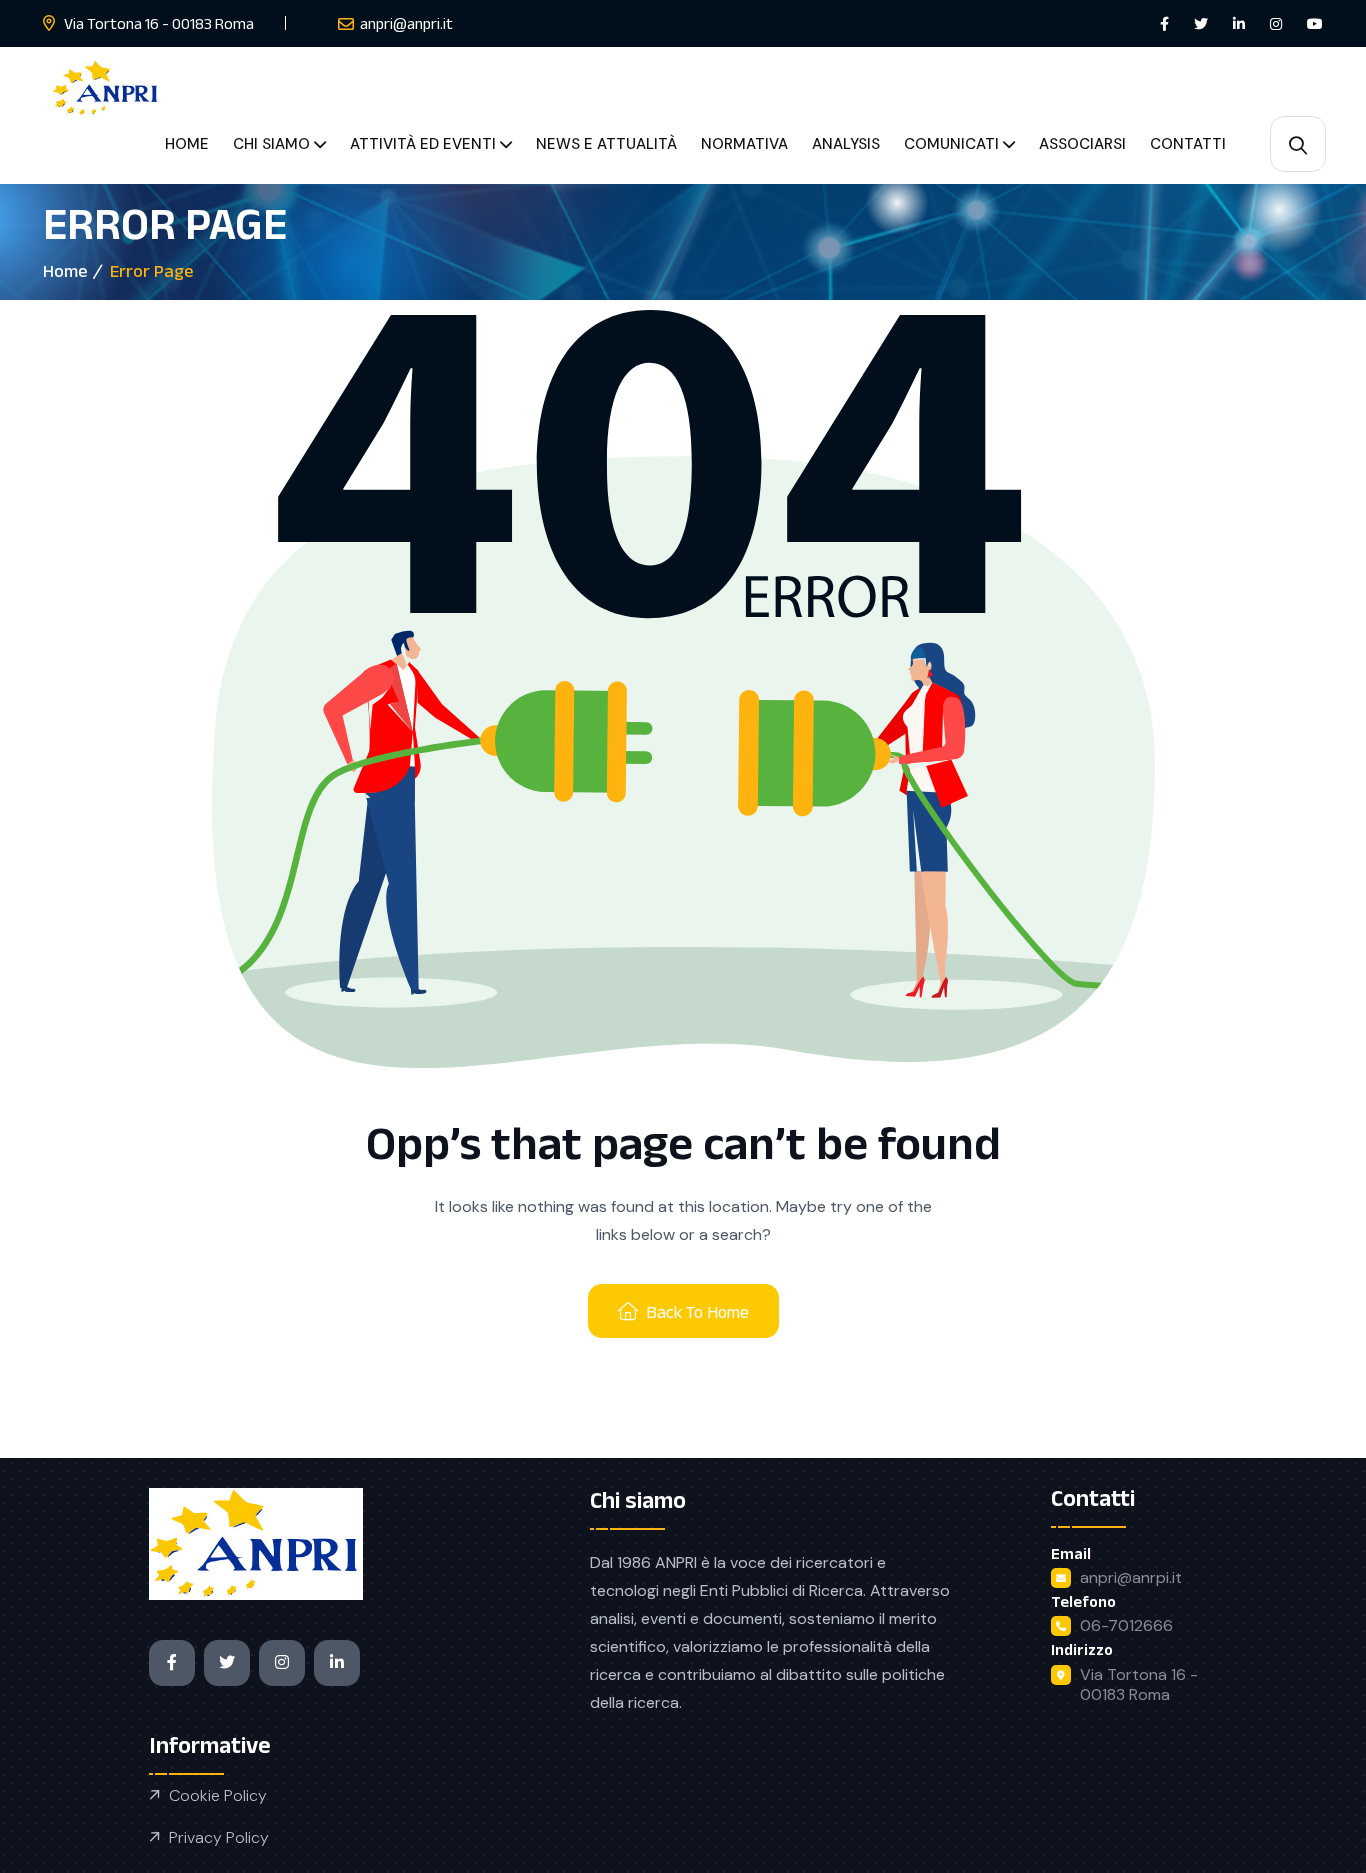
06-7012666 (1126, 1625)
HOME (187, 144)
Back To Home (697, 1312)
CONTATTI (1188, 144)
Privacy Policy (219, 1837)
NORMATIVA (744, 144)
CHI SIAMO (271, 144)
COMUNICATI (951, 144)
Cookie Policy (218, 1795)
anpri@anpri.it (406, 23)
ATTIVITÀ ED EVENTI (423, 144)
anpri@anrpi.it (1131, 1577)
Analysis (846, 144)
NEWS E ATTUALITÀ (606, 144)
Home (65, 271)
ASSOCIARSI (1082, 144)
